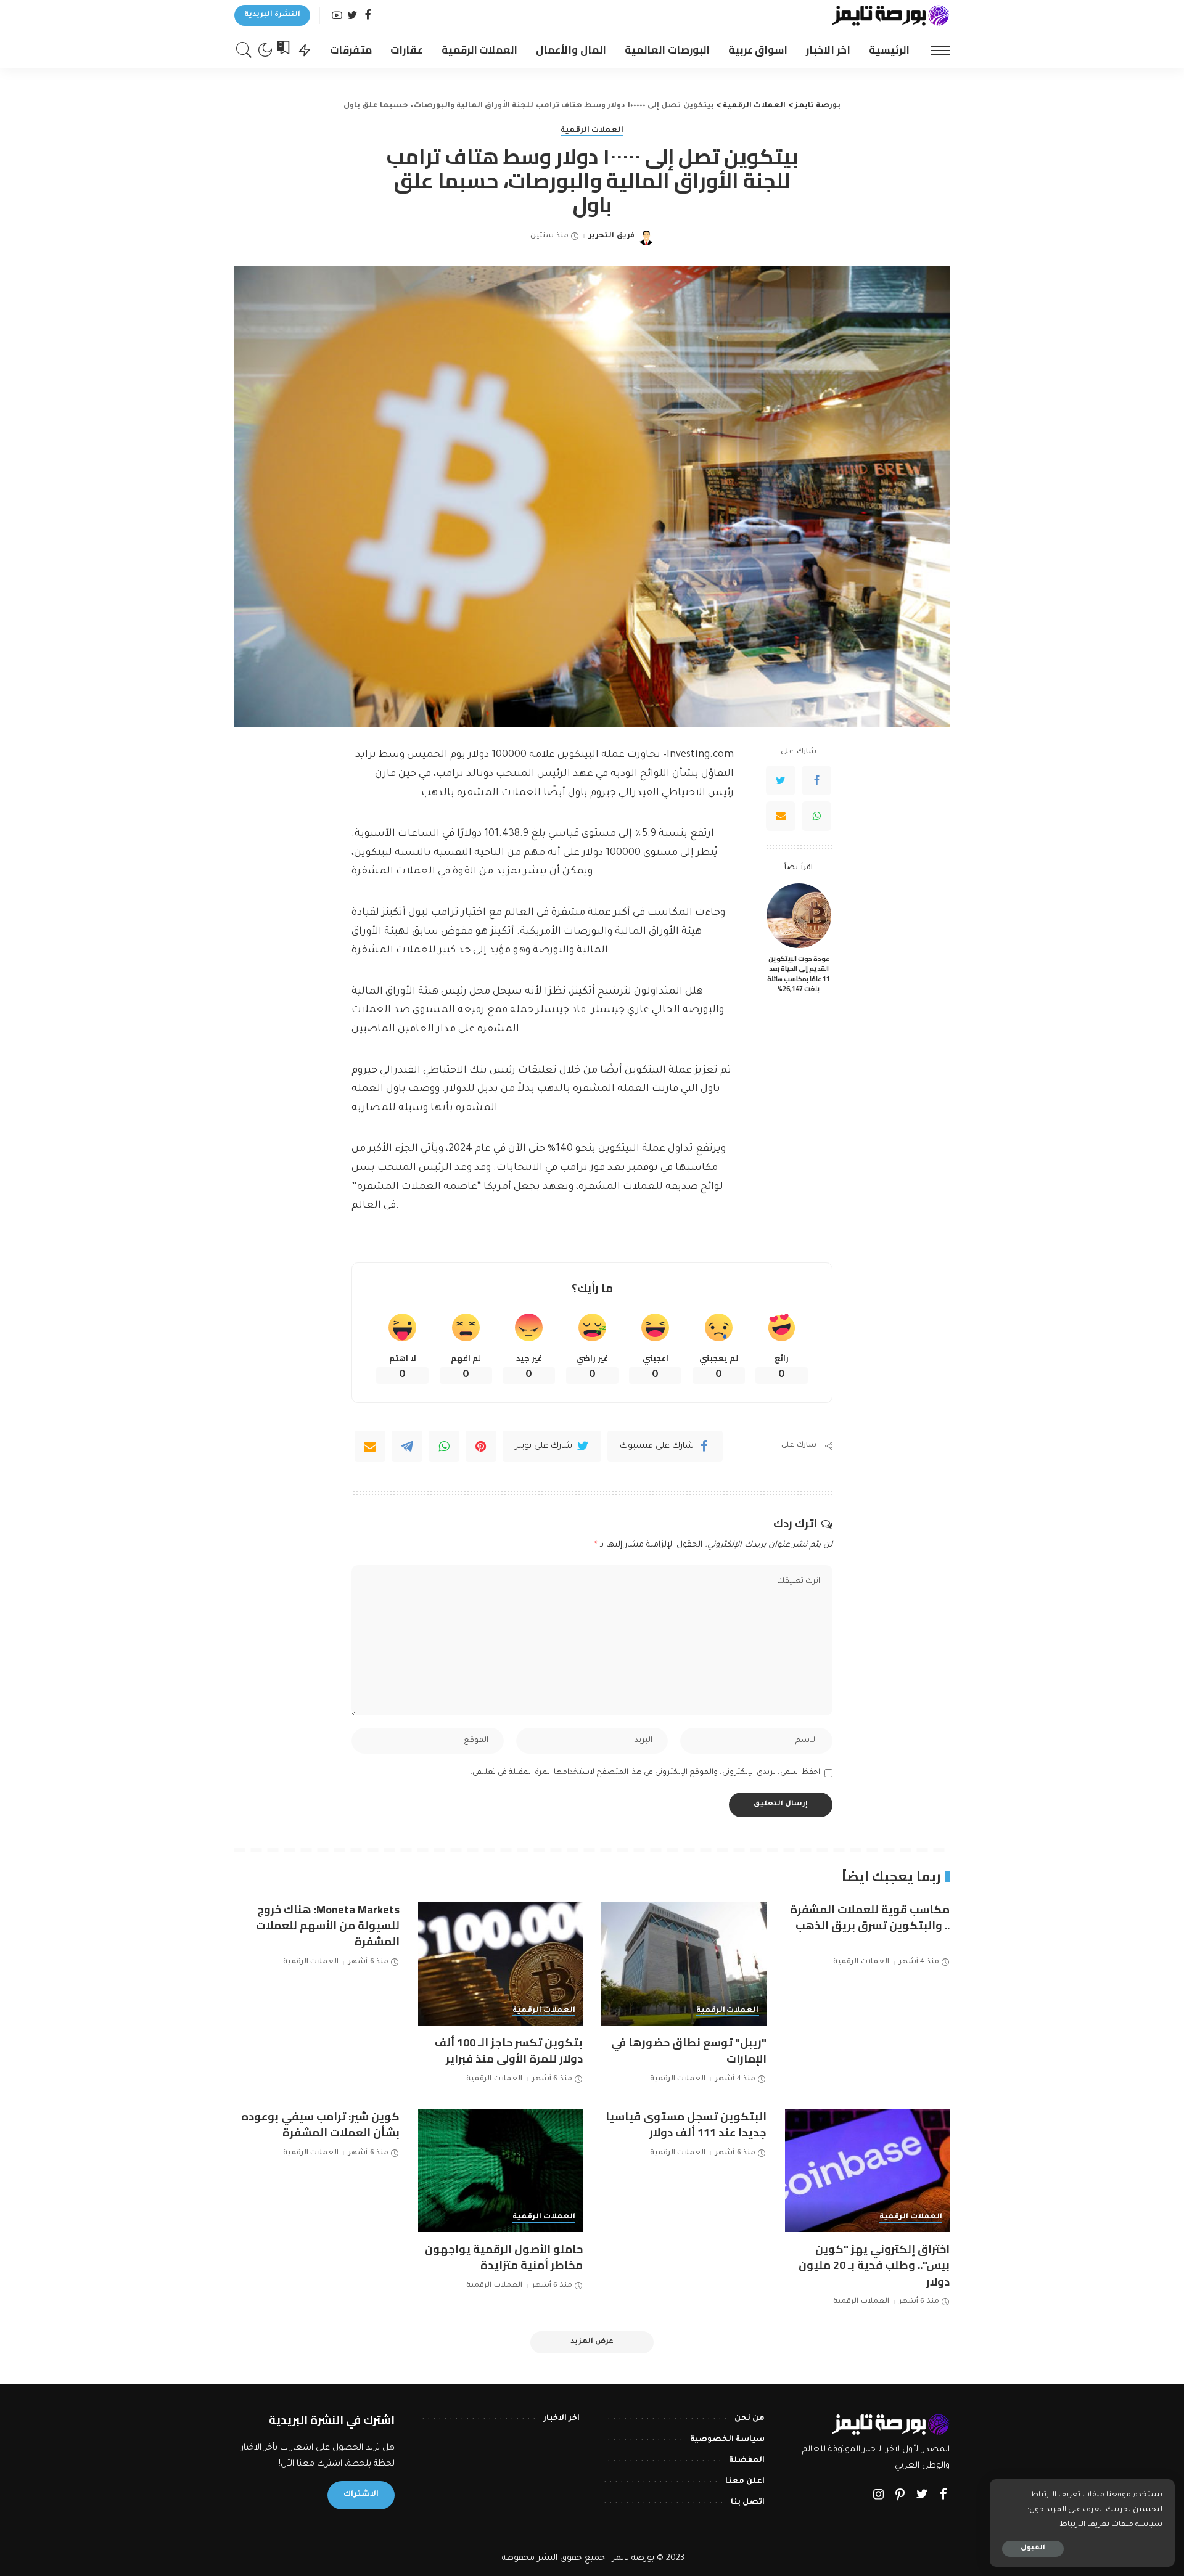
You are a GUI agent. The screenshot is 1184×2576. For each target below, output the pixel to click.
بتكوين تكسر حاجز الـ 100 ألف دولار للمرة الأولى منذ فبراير (509, 2051)
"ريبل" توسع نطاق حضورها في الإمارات (689, 2051)
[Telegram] (407, 1446)
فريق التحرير (611, 236)
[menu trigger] (934, 50)
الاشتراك (361, 2495)
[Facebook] (368, 16)
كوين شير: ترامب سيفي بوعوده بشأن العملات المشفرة (320, 2124)
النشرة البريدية (272, 15)
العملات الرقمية (592, 131)
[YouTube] (337, 16)
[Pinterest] (481, 1446)
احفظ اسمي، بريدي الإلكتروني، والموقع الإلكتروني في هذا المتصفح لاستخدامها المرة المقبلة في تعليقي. (645, 1773)
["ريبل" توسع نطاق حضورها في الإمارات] (684, 1964)
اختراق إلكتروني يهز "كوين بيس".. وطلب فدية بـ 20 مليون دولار (874, 2265)
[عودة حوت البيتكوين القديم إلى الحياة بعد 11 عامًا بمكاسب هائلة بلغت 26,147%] (799, 916)
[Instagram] (879, 2496)
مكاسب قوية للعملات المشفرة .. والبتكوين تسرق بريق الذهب (870, 1917)
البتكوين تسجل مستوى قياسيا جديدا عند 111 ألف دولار (686, 2124)
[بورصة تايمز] (890, 15)
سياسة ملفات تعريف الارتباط (1111, 2525)
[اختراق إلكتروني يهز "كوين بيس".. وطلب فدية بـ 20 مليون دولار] (868, 2171)
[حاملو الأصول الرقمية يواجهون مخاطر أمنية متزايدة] (501, 2171)
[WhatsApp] (816, 817)
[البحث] (244, 50)
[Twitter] (352, 16)
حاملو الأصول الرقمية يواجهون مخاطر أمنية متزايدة (504, 2257)
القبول (1033, 2549)
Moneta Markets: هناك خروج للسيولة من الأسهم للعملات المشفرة (328, 1925)
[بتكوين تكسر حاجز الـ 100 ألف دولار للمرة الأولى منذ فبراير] (501, 1964)
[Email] (781, 817)
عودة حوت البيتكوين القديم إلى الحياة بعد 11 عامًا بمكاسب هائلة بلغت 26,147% (799, 974)
